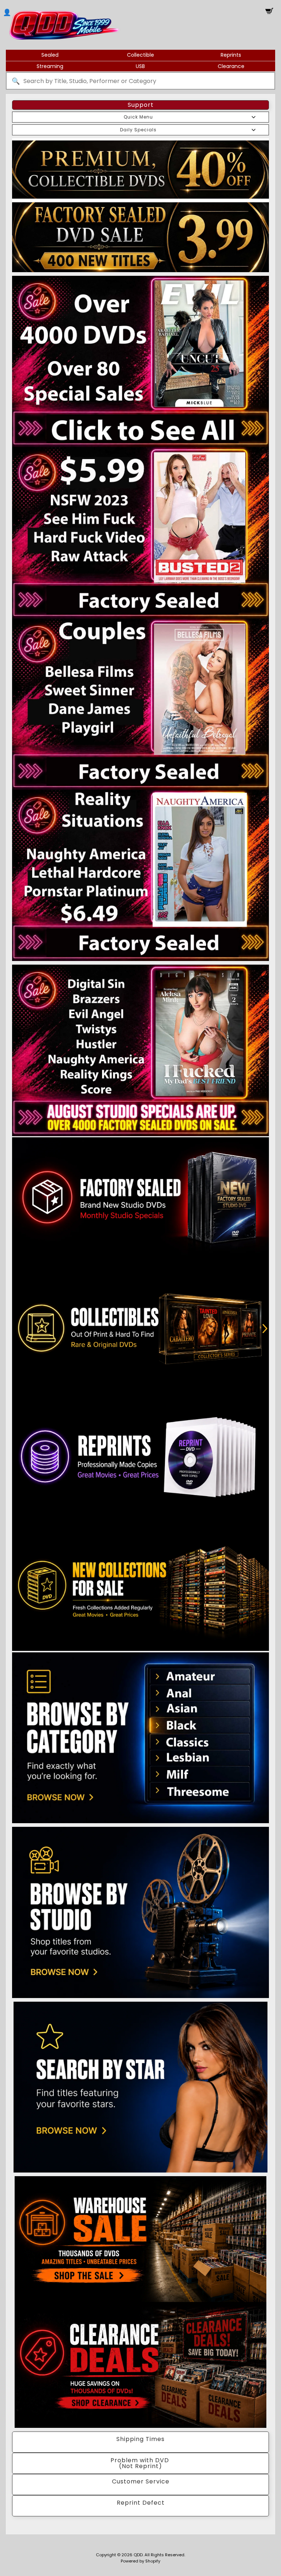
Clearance (231, 66)
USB (140, 66)
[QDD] (64, 25)
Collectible (140, 55)
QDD (138, 2555)
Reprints (231, 55)
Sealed (50, 55)
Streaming (50, 66)
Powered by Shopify (140, 2561)
